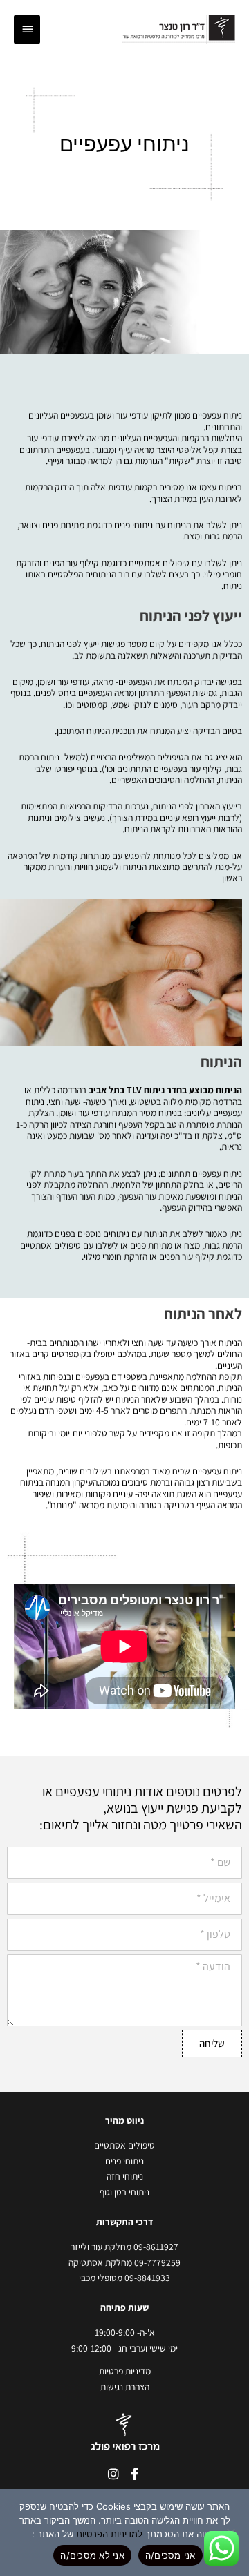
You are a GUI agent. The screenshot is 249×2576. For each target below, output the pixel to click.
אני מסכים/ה (170, 2555)
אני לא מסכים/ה (92, 2555)
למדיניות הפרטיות (109, 2534)
